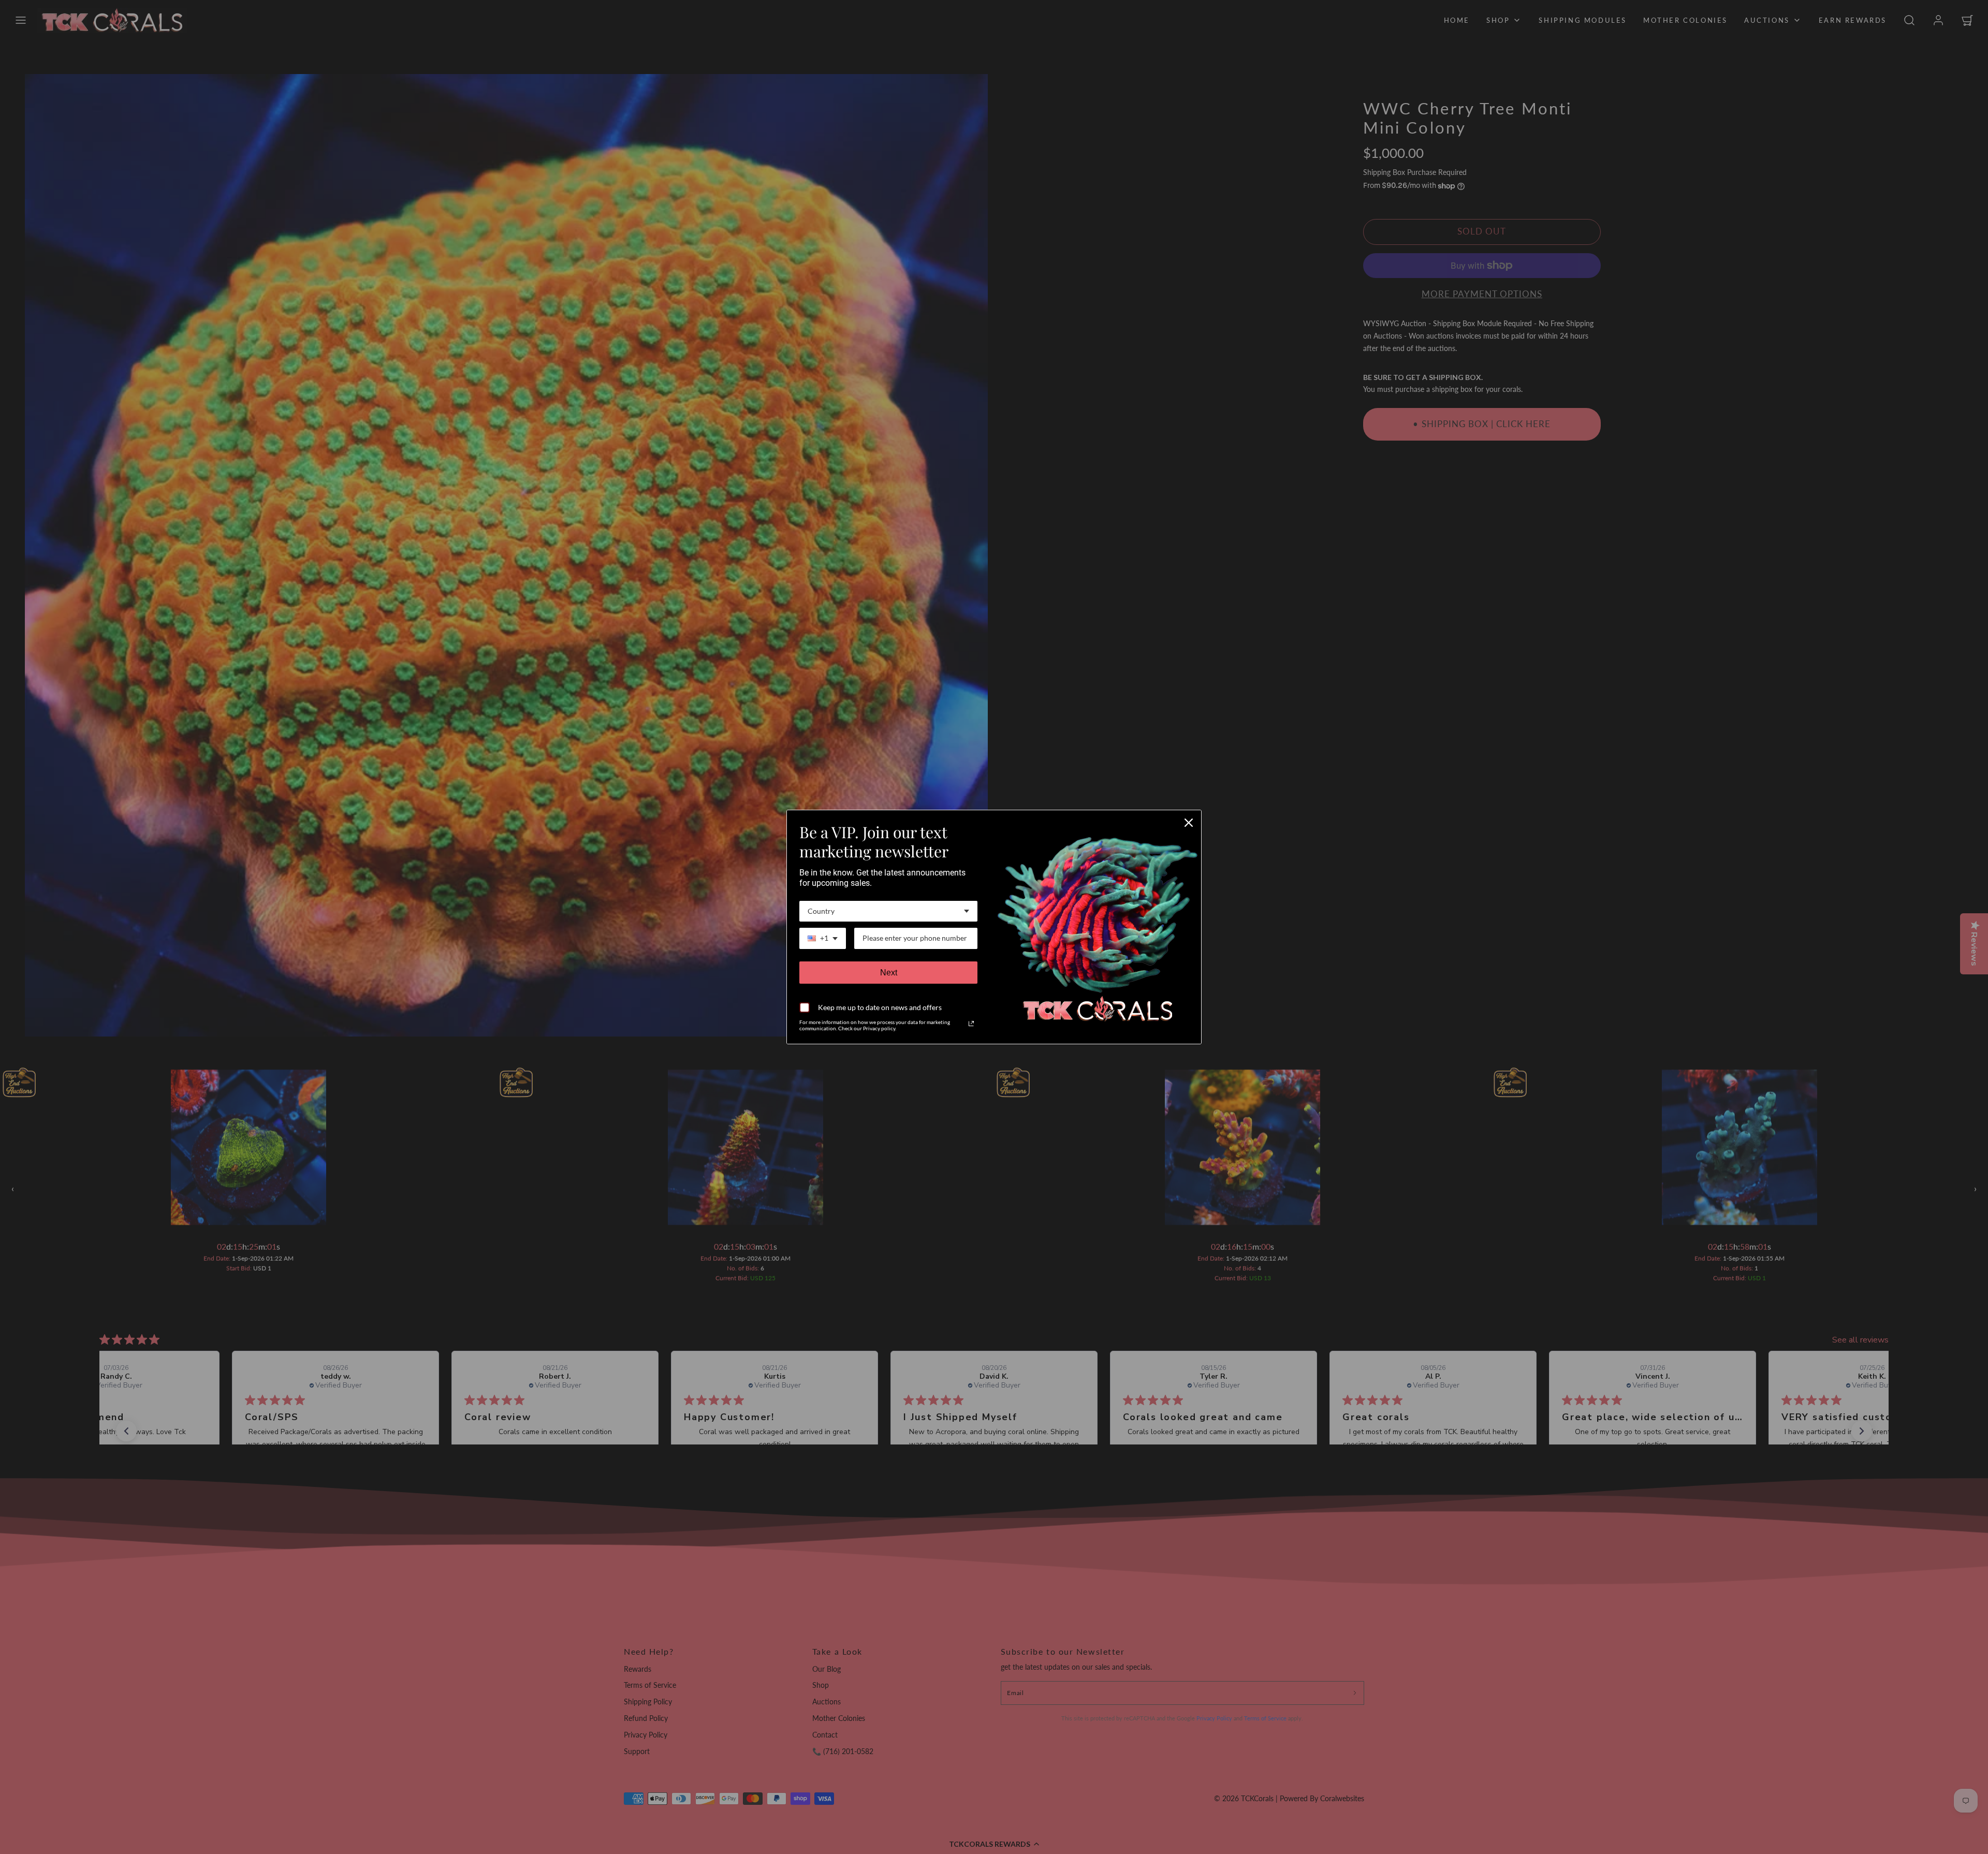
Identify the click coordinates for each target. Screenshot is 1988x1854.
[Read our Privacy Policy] (971, 1024)
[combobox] (888, 911)
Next (889, 973)
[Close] (1189, 823)
